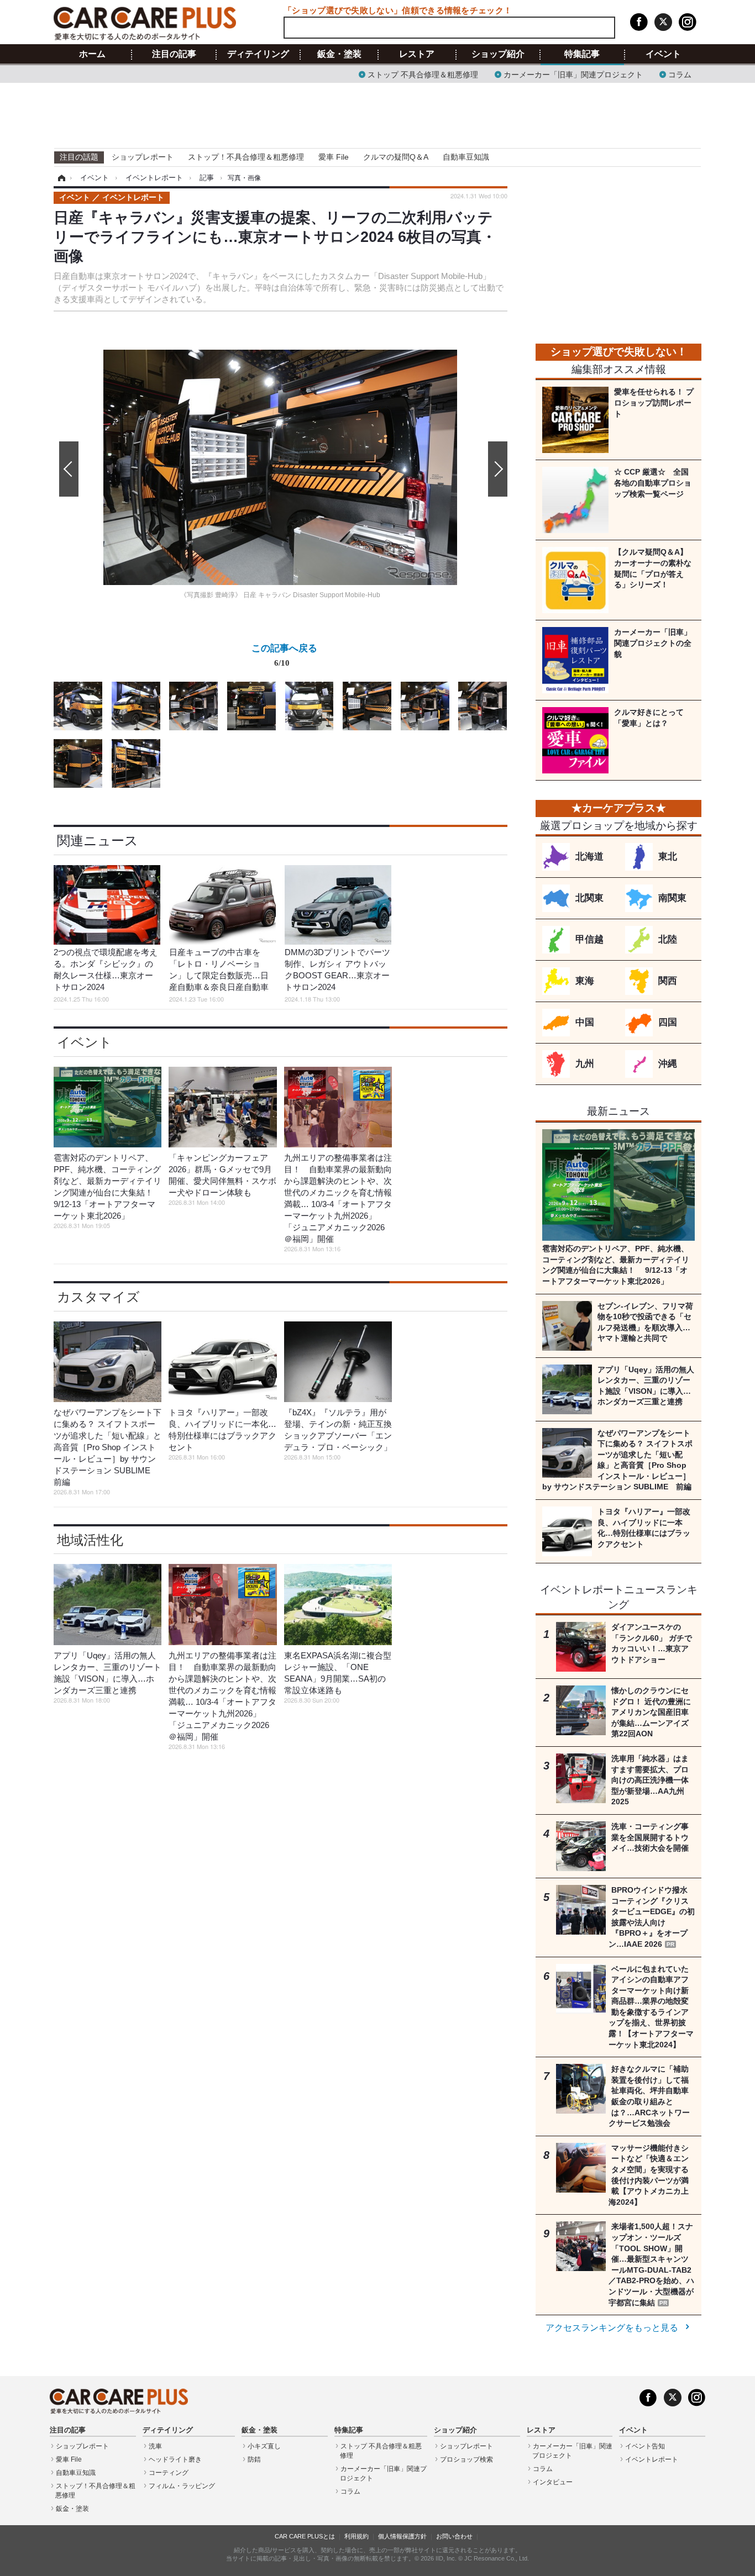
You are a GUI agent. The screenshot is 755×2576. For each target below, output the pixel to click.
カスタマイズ (98, 1297)
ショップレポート (143, 157)
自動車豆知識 (466, 157)
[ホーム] (60, 178)
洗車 (155, 2446)
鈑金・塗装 (339, 54)
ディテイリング (258, 54)
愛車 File (334, 157)
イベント (663, 54)
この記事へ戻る (284, 654)
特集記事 (582, 54)
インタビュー (553, 2482)
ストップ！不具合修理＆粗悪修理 (246, 157)
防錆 (254, 2459)
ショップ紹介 (498, 54)
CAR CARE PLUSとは (305, 2536)
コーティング (169, 2473)
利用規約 (356, 2536)
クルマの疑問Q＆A (396, 157)
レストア (417, 54)
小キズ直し (264, 2446)
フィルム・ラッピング (182, 2486)
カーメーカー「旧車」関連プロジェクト (573, 74)
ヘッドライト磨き (175, 2459)
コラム (680, 74)
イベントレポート (652, 2459)
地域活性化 (90, 1540)
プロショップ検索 (466, 2459)
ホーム (92, 54)
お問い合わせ (454, 2536)
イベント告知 (645, 2446)
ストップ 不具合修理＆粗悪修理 (423, 74)
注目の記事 (174, 54)
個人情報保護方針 (402, 2536)
